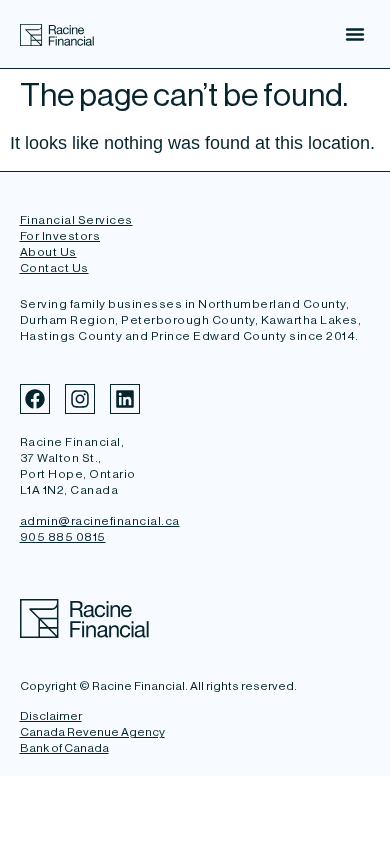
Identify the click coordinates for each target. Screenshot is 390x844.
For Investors (60, 236)
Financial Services (76, 220)
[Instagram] (80, 399)
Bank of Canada (64, 748)
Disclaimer (51, 716)
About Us (48, 252)
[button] (355, 34)
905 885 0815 (63, 537)
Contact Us (54, 268)
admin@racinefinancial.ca (100, 521)
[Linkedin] (125, 399)
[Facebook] (35, 399)
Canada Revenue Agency (92, 732)
